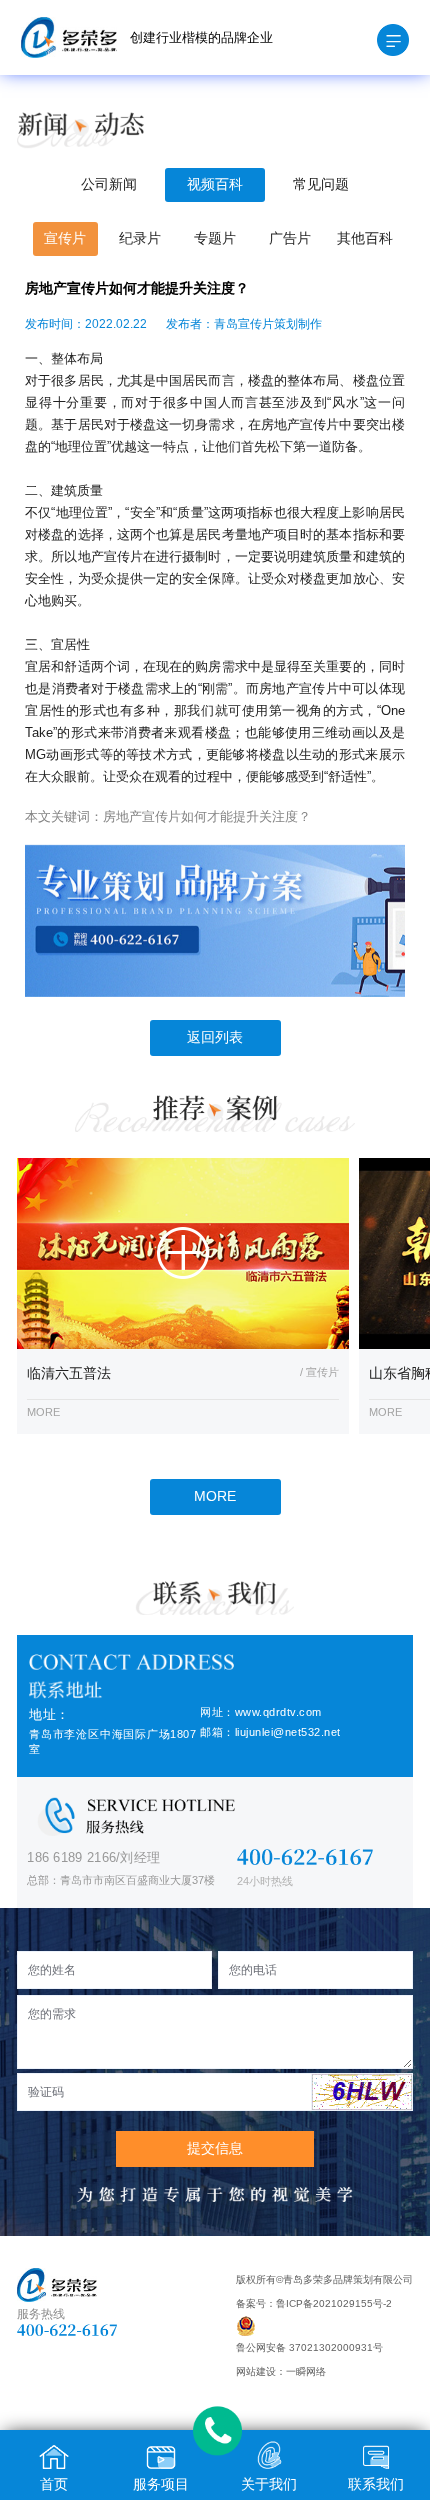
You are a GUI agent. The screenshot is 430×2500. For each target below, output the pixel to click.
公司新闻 (109, 184)
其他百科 (365, 238)
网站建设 (256, 2371)
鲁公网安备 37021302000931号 (309, 2347)
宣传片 (65, 238)
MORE (215, 1496)
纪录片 (140, 238)
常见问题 (321, 184)
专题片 (215, 238)
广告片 (290, 238)
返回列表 (215, 1037)
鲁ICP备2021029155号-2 (334, 2303)
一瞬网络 (306, 2371)
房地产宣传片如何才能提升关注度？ (207, 816)
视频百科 (215, 184)
